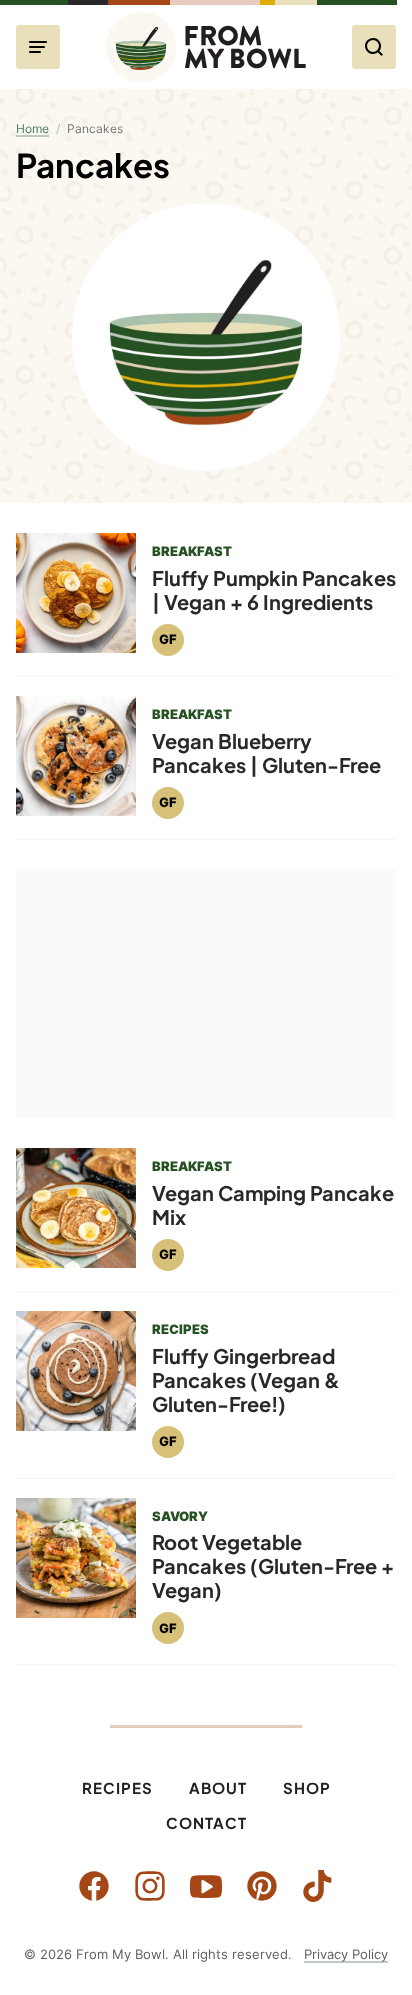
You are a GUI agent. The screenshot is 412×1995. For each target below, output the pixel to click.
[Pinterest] (262, 1886)
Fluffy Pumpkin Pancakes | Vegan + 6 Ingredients (274, 589)
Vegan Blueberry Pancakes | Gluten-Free (266, 752)
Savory (180, 1516)
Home (32, 128)
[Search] (374, 47)
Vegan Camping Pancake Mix (273, 1204)
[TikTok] (318, 1886)
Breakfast (192, 551)
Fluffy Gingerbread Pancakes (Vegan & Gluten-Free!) (246, 1379)
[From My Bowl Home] (206, 47)
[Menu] (38, 47)
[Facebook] (94, 1886)
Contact (206, 1822)
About (218, 1787)
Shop (307, 1787)
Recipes (117, 1787)
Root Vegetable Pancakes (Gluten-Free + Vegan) (273, 1565)
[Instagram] (150, 1886)
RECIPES (180, 1329)
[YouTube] (206, 1886)
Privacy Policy (346, 1954)
